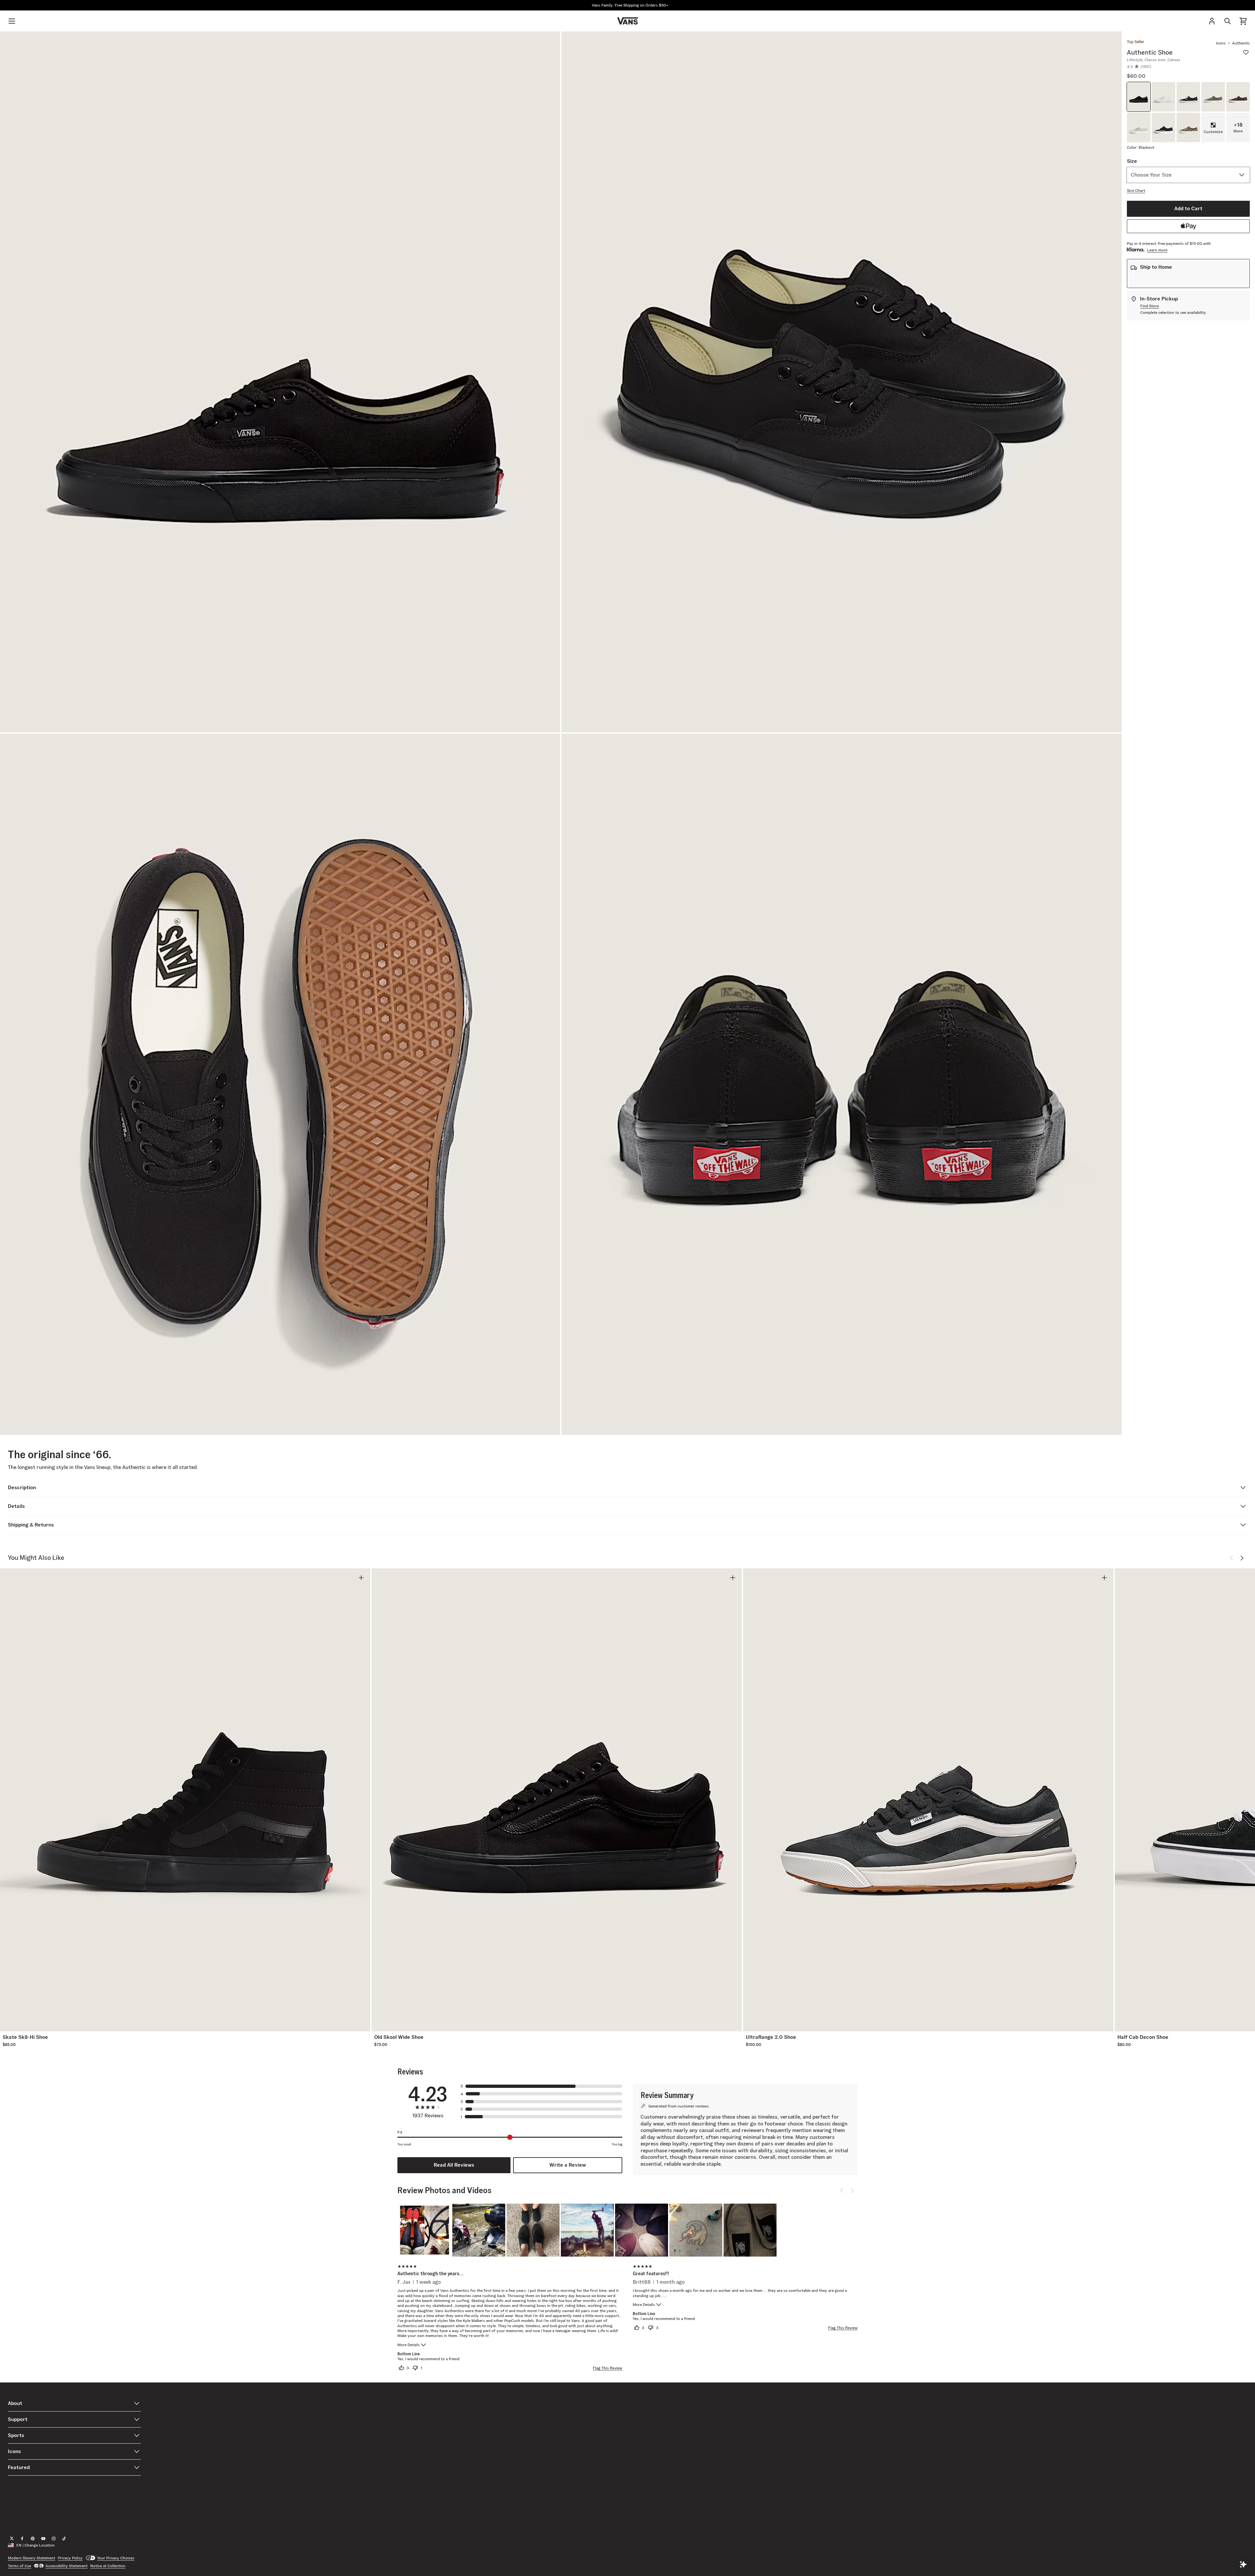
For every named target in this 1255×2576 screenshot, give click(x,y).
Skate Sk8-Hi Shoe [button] (25, 2037)
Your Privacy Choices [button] (116, 2558)
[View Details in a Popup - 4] (587, 2230)
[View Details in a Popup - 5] (642, 2230)
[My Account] (1212, 21)
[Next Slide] (1242, 1558)
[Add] (361, 1578)
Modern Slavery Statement (32, 2558)
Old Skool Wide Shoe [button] (399, 2037)
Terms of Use (19, 2566)
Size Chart (1136, 190)
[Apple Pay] (1188, 226)
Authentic (1241, 43)
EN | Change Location (35, 2545)
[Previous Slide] (1231, 1558)
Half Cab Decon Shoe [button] (1143, 2037)
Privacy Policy (70, 2558)
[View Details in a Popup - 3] (533, 2230)
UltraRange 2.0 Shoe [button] (771, 2037)
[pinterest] (33, 2539)
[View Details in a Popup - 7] (750, 2230)
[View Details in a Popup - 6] (696, 2230)
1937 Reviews (428, 2116)
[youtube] (43, 2539)
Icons (1221, 43)
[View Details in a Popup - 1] (425, 2230)
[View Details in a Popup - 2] (479, 2230)
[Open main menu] (12, 21)
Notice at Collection (108, 2566)
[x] (12, 2539)
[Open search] (1228, 21)
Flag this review (608, 2368)
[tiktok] (64, 2539)
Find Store (1150, 306)
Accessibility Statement (67, 2566)
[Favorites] (1246, 52)
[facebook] (22, 2539)
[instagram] (54, 2539)
